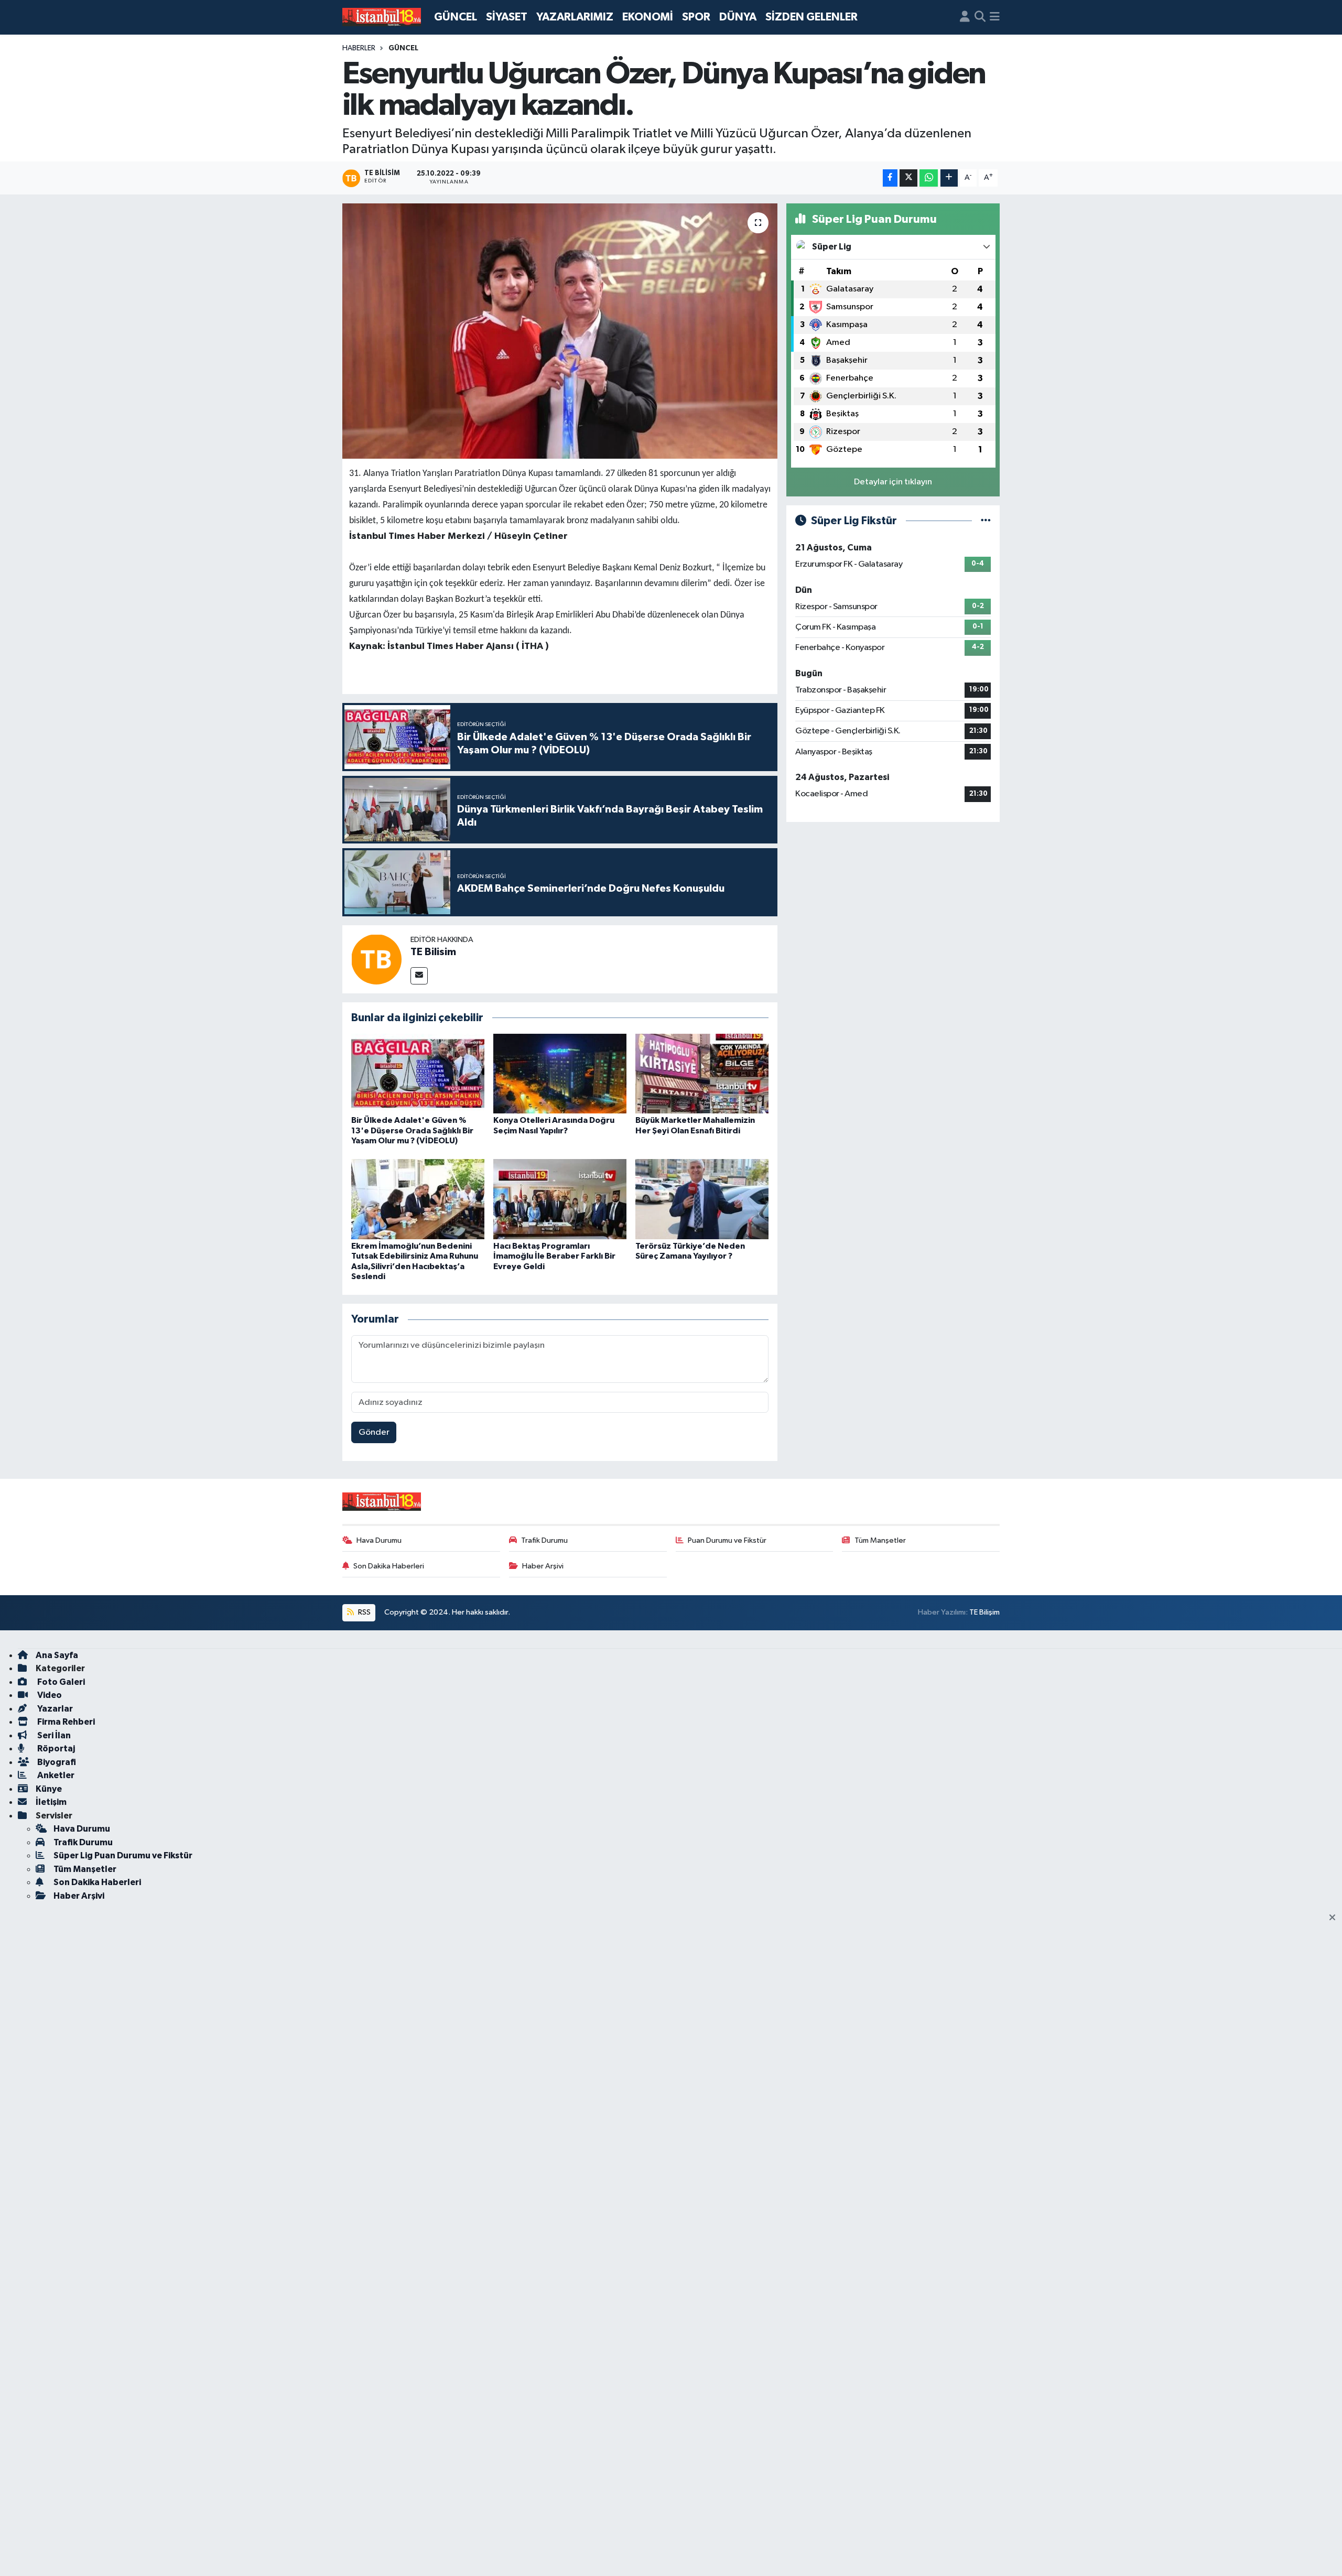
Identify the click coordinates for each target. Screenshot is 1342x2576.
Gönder (374, 1432)
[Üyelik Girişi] (965, 17)
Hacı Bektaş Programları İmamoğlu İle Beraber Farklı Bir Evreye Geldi (554, 1256)
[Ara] (980, 17)
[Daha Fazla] (949, 178)
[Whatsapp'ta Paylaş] (929, 178)
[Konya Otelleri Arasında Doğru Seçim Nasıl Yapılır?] (560, 1073)
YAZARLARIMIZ (575, 17)
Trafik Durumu (544, 1540)
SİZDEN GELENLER (811, 17)
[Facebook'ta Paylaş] (890, 178)
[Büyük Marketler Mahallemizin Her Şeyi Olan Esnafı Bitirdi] (702, 1073)
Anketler (55, 1775)
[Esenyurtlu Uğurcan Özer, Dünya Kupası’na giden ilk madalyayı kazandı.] (560, 331)
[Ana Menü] (995, 17)
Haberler (359, 48)
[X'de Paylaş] (908, 178)
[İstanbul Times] (382, 17)
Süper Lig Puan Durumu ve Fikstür (123, 1855)
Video (49, 1695)
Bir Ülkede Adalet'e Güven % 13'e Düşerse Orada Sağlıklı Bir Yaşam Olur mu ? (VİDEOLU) (412, 1130)
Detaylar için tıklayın (893, 482)
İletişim (51, 1802)
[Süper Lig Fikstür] (986, 521)
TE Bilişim (984, 1612)
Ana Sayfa (57, 1655)
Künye (49, 1789)
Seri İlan (53, 1735)
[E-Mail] (419, 976)
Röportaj (55, 1749)
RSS (364, 1612)
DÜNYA (738, 17)
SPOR (696, 17)
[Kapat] (1335, 1918)
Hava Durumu (379, 1540)
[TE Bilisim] (376, 959)
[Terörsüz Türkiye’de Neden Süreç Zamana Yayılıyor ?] (702, 1199)
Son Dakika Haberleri (389, 1566)
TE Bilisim (433, 952)
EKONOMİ (648, 17)
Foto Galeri (60, 1682)
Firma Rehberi (65, 1722)
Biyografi (56, 1762)
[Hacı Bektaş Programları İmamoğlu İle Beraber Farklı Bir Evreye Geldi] (560, 1199)
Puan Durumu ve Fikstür (727, 1540)
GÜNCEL (456, 17)
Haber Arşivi (543, 1566)
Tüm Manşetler (880, 1540)
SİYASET (507, 17)
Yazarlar (54, 1709)
